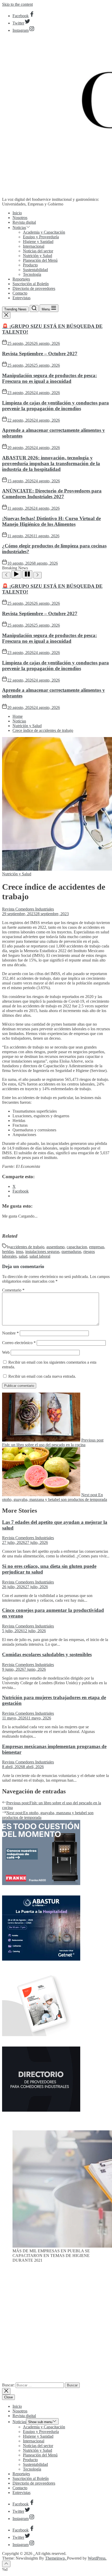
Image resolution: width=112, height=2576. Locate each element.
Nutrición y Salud (38, 256)
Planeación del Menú (40, 260)
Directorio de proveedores (34, 288)
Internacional (34, 246)
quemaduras (71, 1252)
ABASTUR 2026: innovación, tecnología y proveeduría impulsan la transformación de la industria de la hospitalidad (51, 463)
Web (6, 1352)
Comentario (13, 1290)
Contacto (20, 293)
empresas (97, 1247)
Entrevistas (21, 298)
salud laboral (40, 1256)
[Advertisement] (56, 2325)
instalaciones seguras (42, 1252)
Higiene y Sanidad (38, 242)
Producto (30, 265)
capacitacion (77, 1247)
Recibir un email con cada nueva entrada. (42, 1376)
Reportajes (21, 279)
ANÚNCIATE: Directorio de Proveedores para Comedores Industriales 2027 (52, 494)
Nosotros (20, 218)
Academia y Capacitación (44, 232)
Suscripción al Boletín (31, 284)
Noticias (19, 227)
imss (20, 1252)
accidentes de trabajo (27, 1247)
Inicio (17, 213)
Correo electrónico (19, 1343)
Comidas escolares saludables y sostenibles (47, 1654)
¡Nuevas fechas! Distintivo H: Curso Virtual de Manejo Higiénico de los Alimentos (51, 521)
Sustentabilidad (35, 270)
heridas (8, 1252)
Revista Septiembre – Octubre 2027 (40, 354)
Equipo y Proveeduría (41, 237)
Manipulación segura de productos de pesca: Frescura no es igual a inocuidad (49, 378)
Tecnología (32, 274)
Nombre (10, 1333)
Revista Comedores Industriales (28, 909)
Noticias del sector (38, 251)
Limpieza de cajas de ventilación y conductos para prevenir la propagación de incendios (55, 406)
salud (23, 1256)
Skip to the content (17, 4)
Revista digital (24, 222)
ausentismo (55, 1247)
